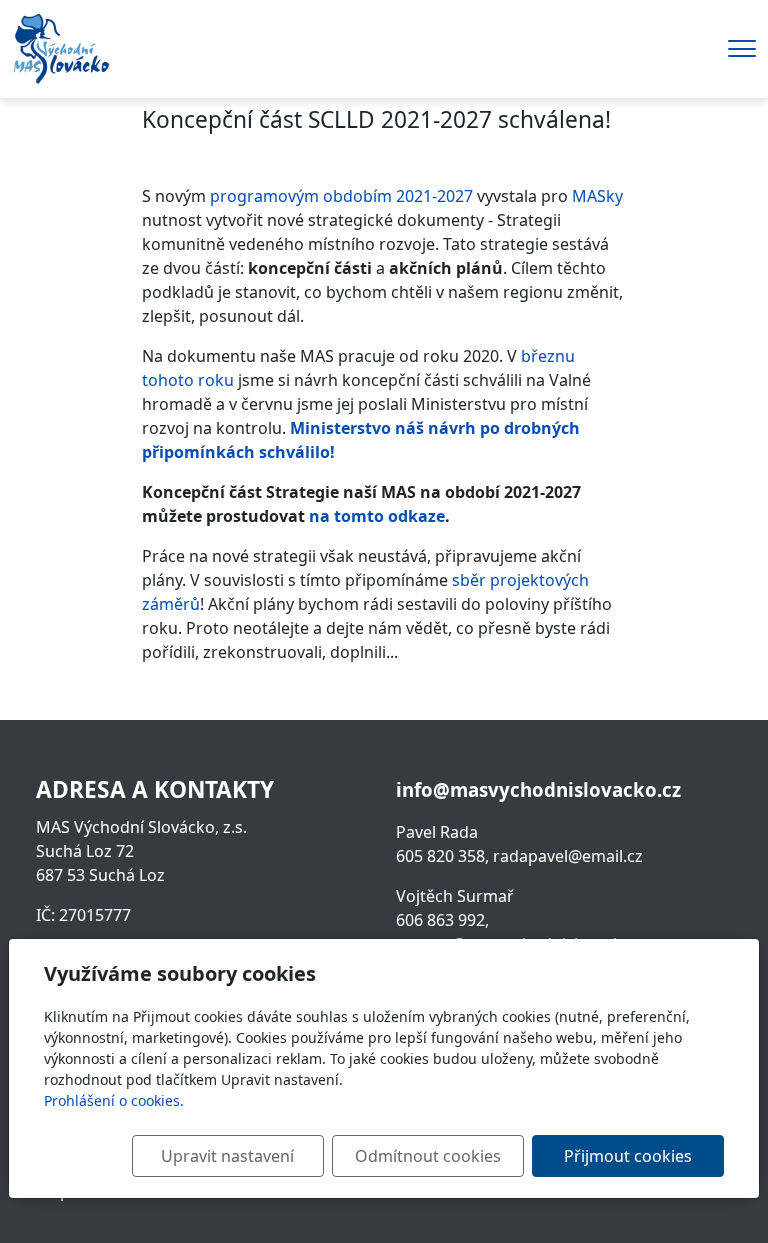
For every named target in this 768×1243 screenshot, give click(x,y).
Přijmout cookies (628, 1156)
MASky (597, 196)
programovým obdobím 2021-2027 (339, 196)
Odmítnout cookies (428, 1156)
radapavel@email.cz (568, 856)
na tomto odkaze (377, 516)
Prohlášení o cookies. (114, 1100)
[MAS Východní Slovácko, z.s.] (61, 47)
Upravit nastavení (227, 1156)
